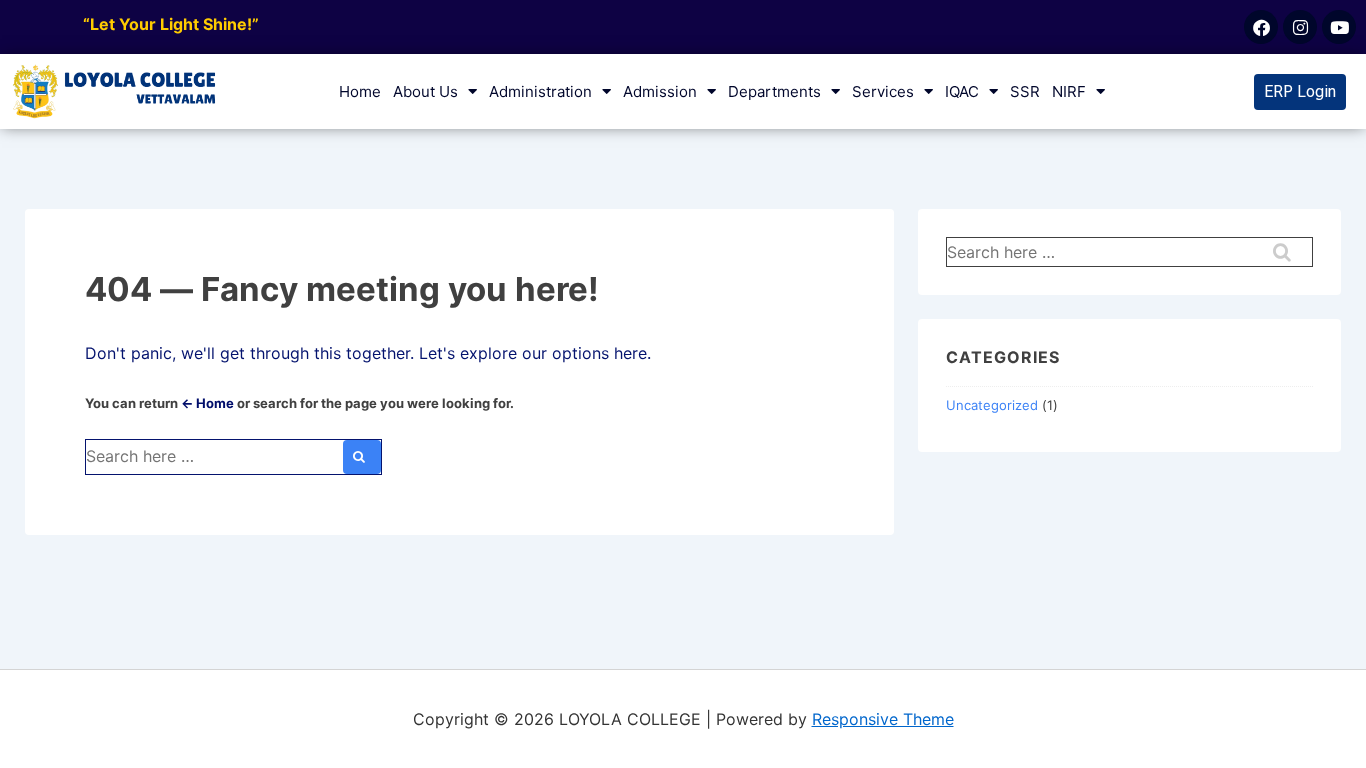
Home (360, 91)
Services (883, 91)
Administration (540, 91)
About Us (425, 91)
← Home (207, 403)
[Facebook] (1261, 27)
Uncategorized (992, 405)
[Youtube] (1339, 27)
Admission (660, 91)
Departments (774, 91)
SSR (1025, 91)
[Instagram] (1300, 27)
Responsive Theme (883, 719)
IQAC (962, 91)
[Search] (362, 457)
